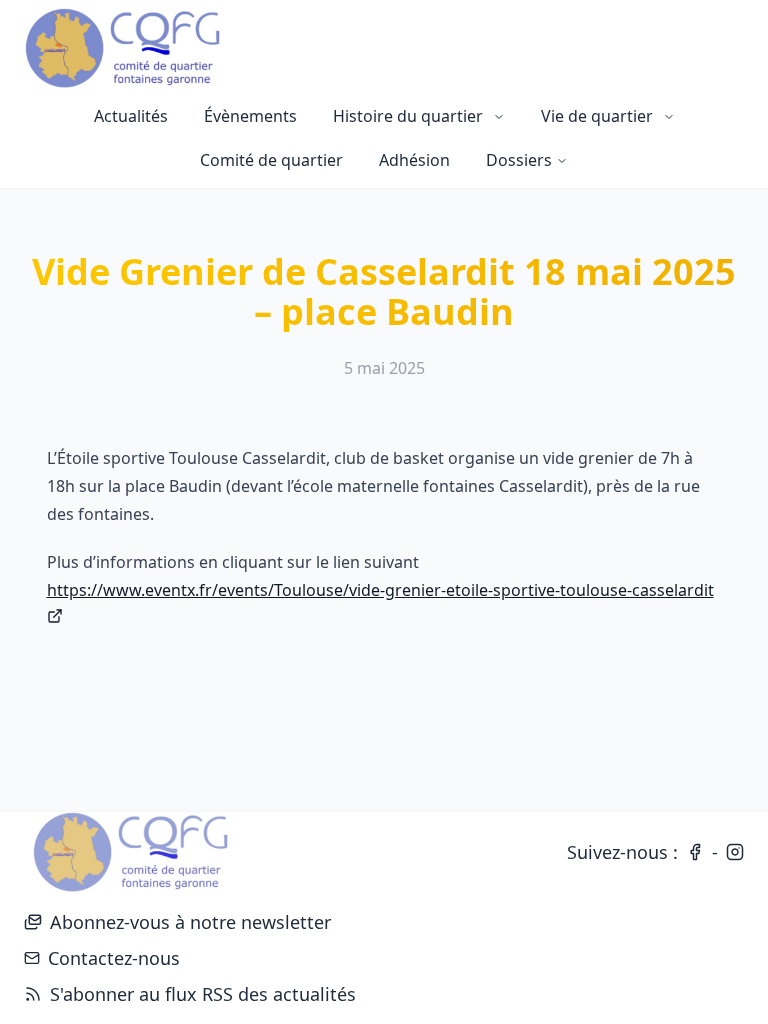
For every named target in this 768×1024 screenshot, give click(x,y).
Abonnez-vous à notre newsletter (190, 922)
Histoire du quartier (408, 116)
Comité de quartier (271, 160)
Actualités (131, 116)
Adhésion (414, 160)
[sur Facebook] (695, 852)
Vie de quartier (597, 116)
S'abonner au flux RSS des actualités (190, 995)
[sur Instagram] (735, 852)
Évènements (250, 116)
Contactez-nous (114, 958)
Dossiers (519, 160)
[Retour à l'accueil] (130, 852)
